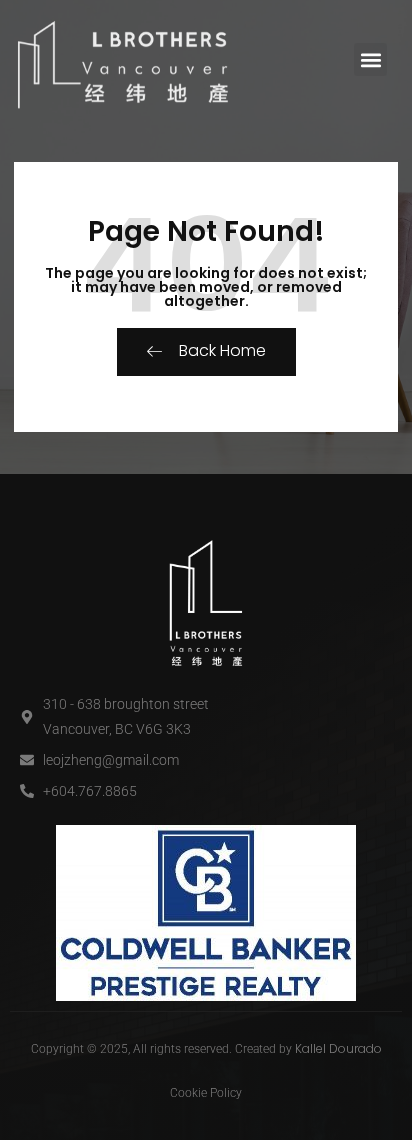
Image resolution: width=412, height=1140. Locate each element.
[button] (370, 59)
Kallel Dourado (338, 1048)
